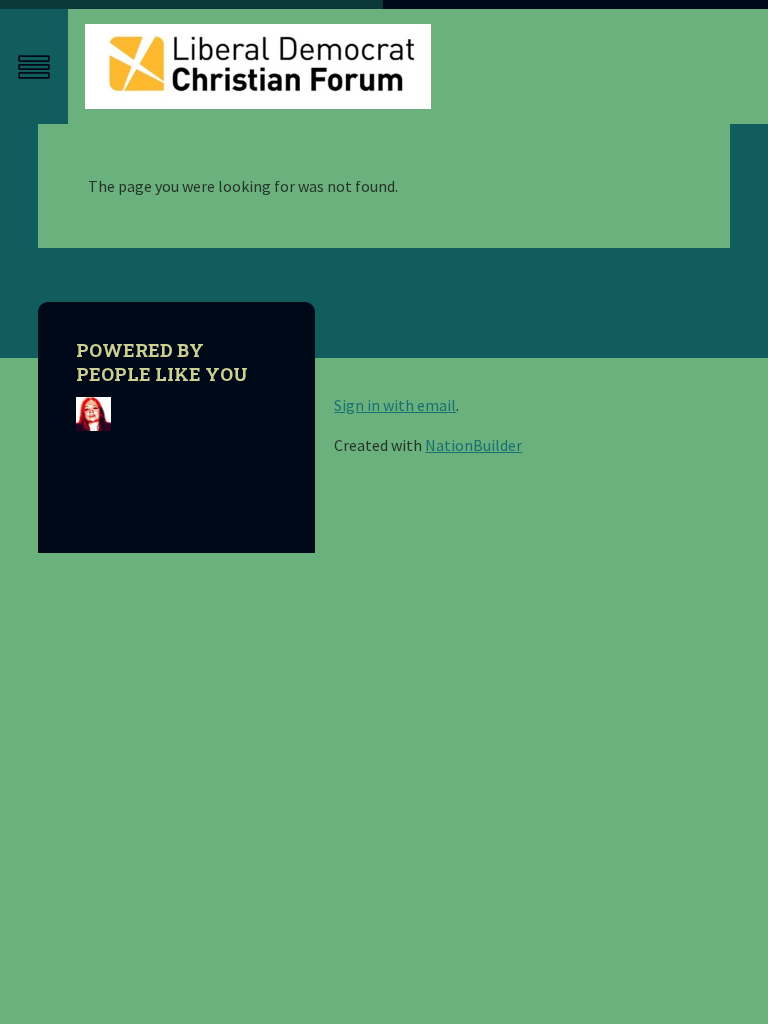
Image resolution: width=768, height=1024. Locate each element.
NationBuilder (473, 445)
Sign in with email (395, 405)
